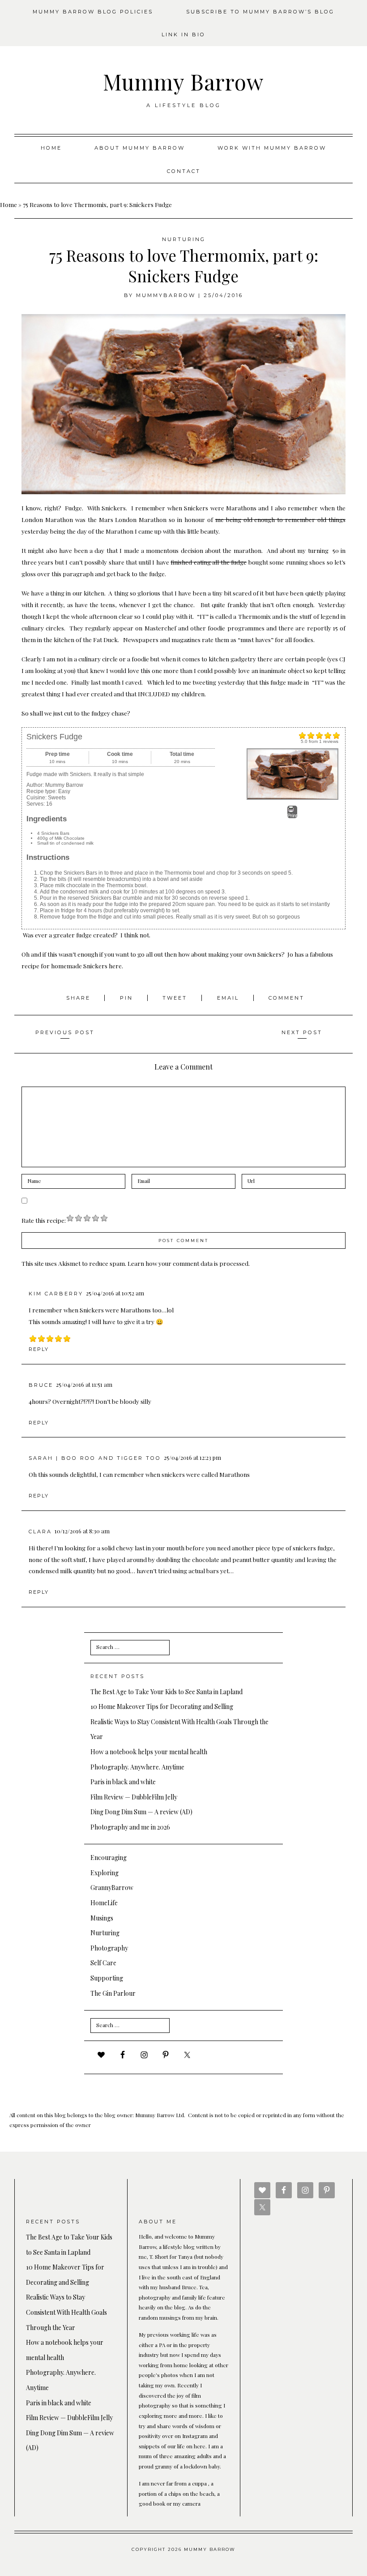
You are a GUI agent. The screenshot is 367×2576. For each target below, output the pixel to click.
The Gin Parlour (113, 1993)
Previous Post (65, 1032)
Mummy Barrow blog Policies (93, 12)
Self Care (103, 1963)
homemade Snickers (79, 966)
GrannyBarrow (112, 1888)
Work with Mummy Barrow (272, 148)
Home (51, 148)
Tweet (176, 998)
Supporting (107, 1978)
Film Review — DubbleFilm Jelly (134, 1797)
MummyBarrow (166, 295)
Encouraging (109, 1858)
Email (229, 998)
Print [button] (292, 816)
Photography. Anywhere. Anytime (137, 1767)
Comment (286, 998)
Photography (109, 1948)
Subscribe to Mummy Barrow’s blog (260, 12)
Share (80, 998)
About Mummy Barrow (140, 148)
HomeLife (104, 1903)
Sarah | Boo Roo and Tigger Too (95, 1458)
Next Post (302, 1032)
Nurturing (184, 239)
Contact (184, 171)
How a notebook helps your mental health (149, 1752)
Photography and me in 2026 (130, 1827)
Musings (102, 1918)
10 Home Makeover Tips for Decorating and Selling (162, 1707)
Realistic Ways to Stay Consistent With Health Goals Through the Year (66, 2312)
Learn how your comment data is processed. (189, 1263)
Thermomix (254, 616)
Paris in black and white (123, 1782)
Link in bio (183, 35)
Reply (39, 1349)
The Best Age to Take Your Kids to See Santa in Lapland (166, 1692)
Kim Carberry (56, 1294)
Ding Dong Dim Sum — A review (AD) (141, 1812)
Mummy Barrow (183, 82)
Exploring (105, 1873)
